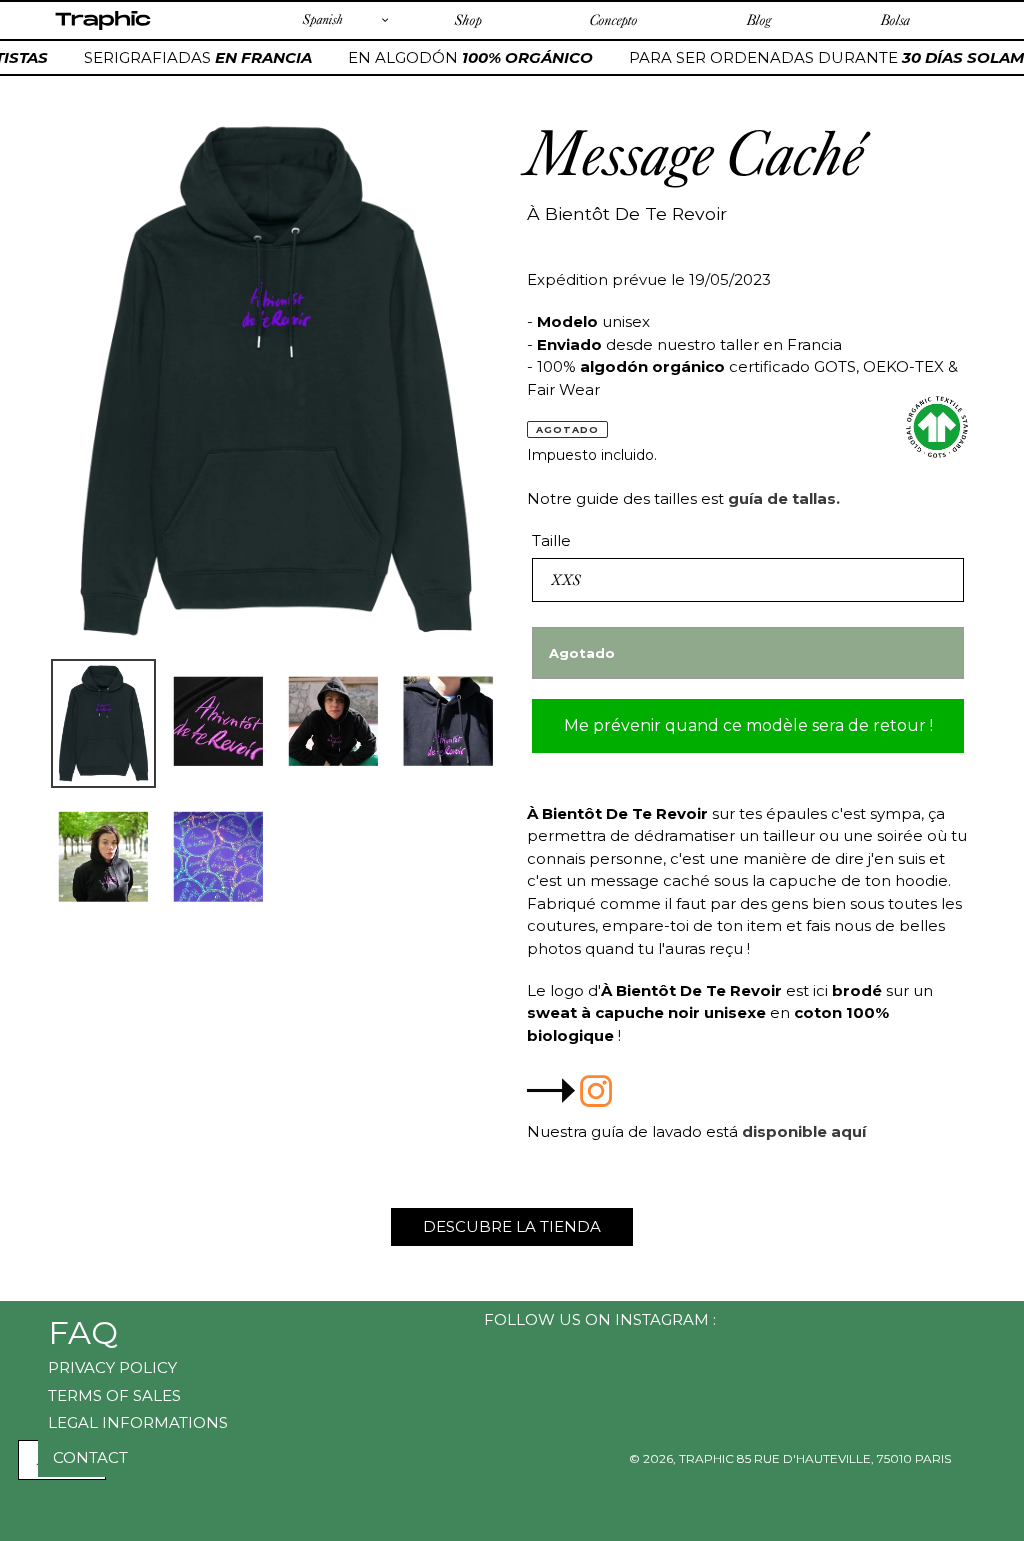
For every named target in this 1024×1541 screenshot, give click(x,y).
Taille (551, 540)
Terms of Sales (114, 1395)
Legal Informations (138, 1422)
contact (90, 1457)
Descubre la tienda (512, 1226)
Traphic (102, 29)
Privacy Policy (112, 1367)
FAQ (83, 1332)
